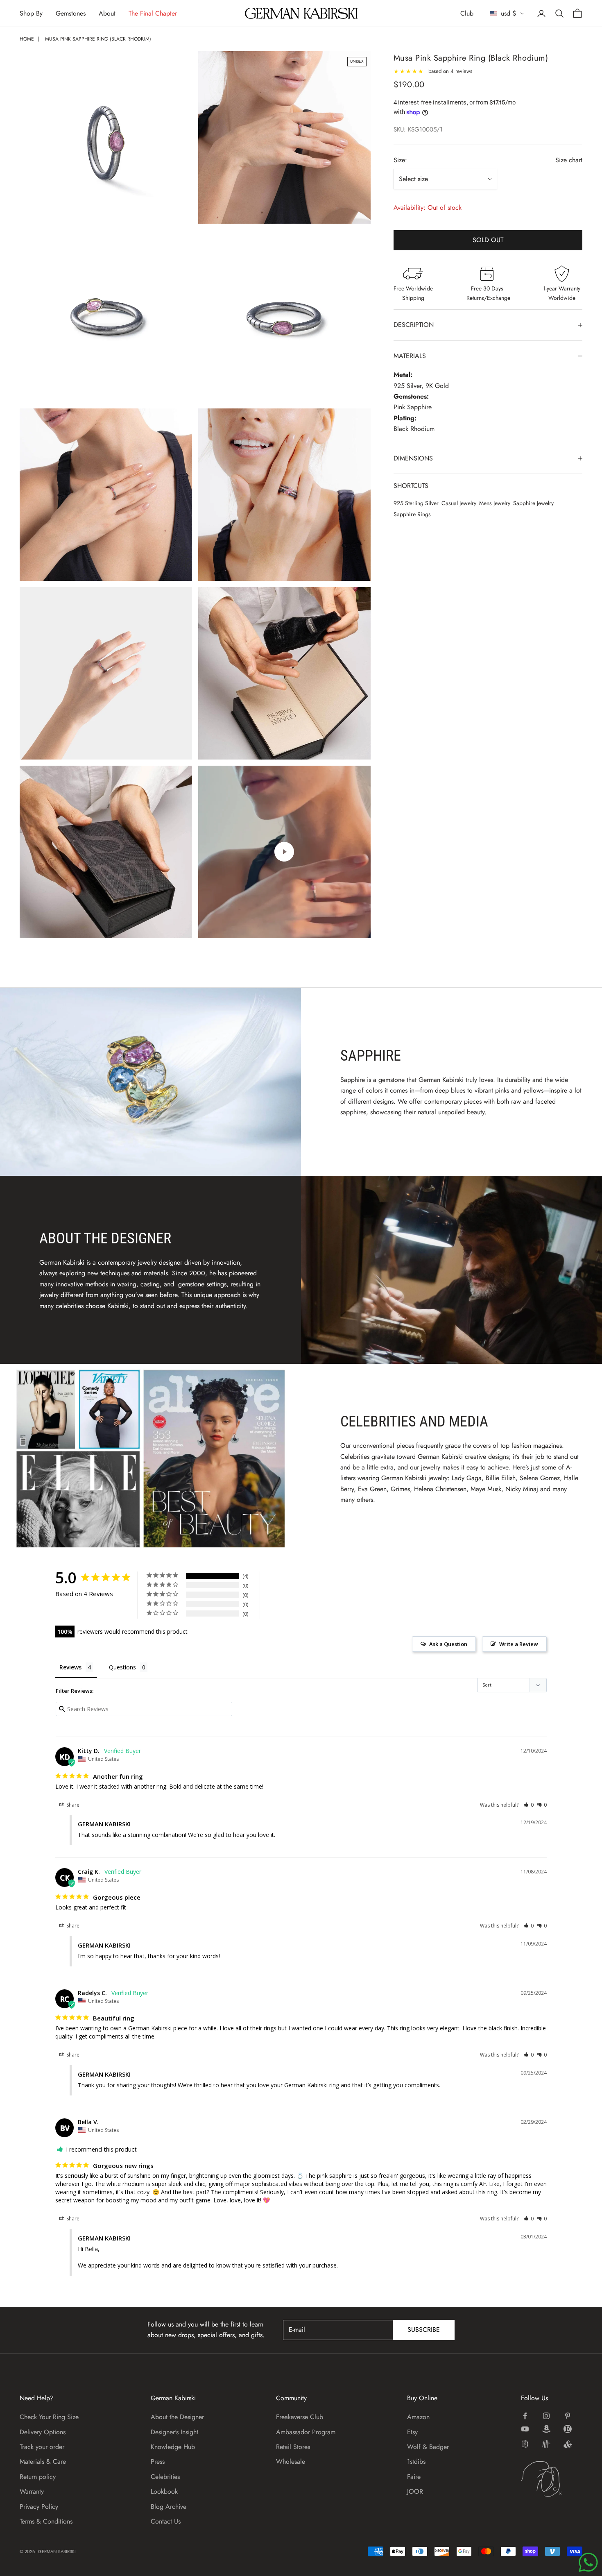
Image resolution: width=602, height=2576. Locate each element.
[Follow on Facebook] (525, 2416)
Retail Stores (293, 2447)
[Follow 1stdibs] (525, 2444)
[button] (528, 1805)
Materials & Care (43, 2461)
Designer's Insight (174, 2432)
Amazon (418, 2417)
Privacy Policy (39, 2507)
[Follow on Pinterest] (568, 2416)
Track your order (42, 2447)
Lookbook (164, 2491)
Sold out (488, 240)
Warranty (32, 2491)
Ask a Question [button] (448, 1644)
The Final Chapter (153, 13)
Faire (414, 2477)
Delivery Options (43, 2432)
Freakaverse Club (300, 2417)
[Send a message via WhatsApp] (588, 2562)
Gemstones (71, 13)
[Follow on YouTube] (525, 2429)
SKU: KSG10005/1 (418, 129)
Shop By (31, 13)
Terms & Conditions (46, 2521)
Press (158, 2461)
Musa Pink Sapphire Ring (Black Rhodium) (98, 39)
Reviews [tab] (70, 1667)
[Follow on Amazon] (546, 2429)
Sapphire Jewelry (533, 503)
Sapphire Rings (412, 514)
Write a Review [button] (519, 1644)
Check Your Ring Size (49, 2417)
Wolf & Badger (428, 2447)
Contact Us (166, 2521)
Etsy (412, 2432)
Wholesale (291, 2461)
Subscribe (424, 2330)
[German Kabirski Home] (552, 2479)
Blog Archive (169, 2507)
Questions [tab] (122, 1667)
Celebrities (165, 2477)
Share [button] (72, 1805)
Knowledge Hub (173, 2447)
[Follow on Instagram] (546, 2416)
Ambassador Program (306, 2432)
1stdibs (416, 2461)
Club (467, 13)
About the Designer (177, 2417)
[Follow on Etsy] (568, 2429)
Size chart (569, 160)
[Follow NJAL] (546, 2444)
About (107, 13)
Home (27, 39)
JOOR (415, 2491)
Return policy (38, 2477)
